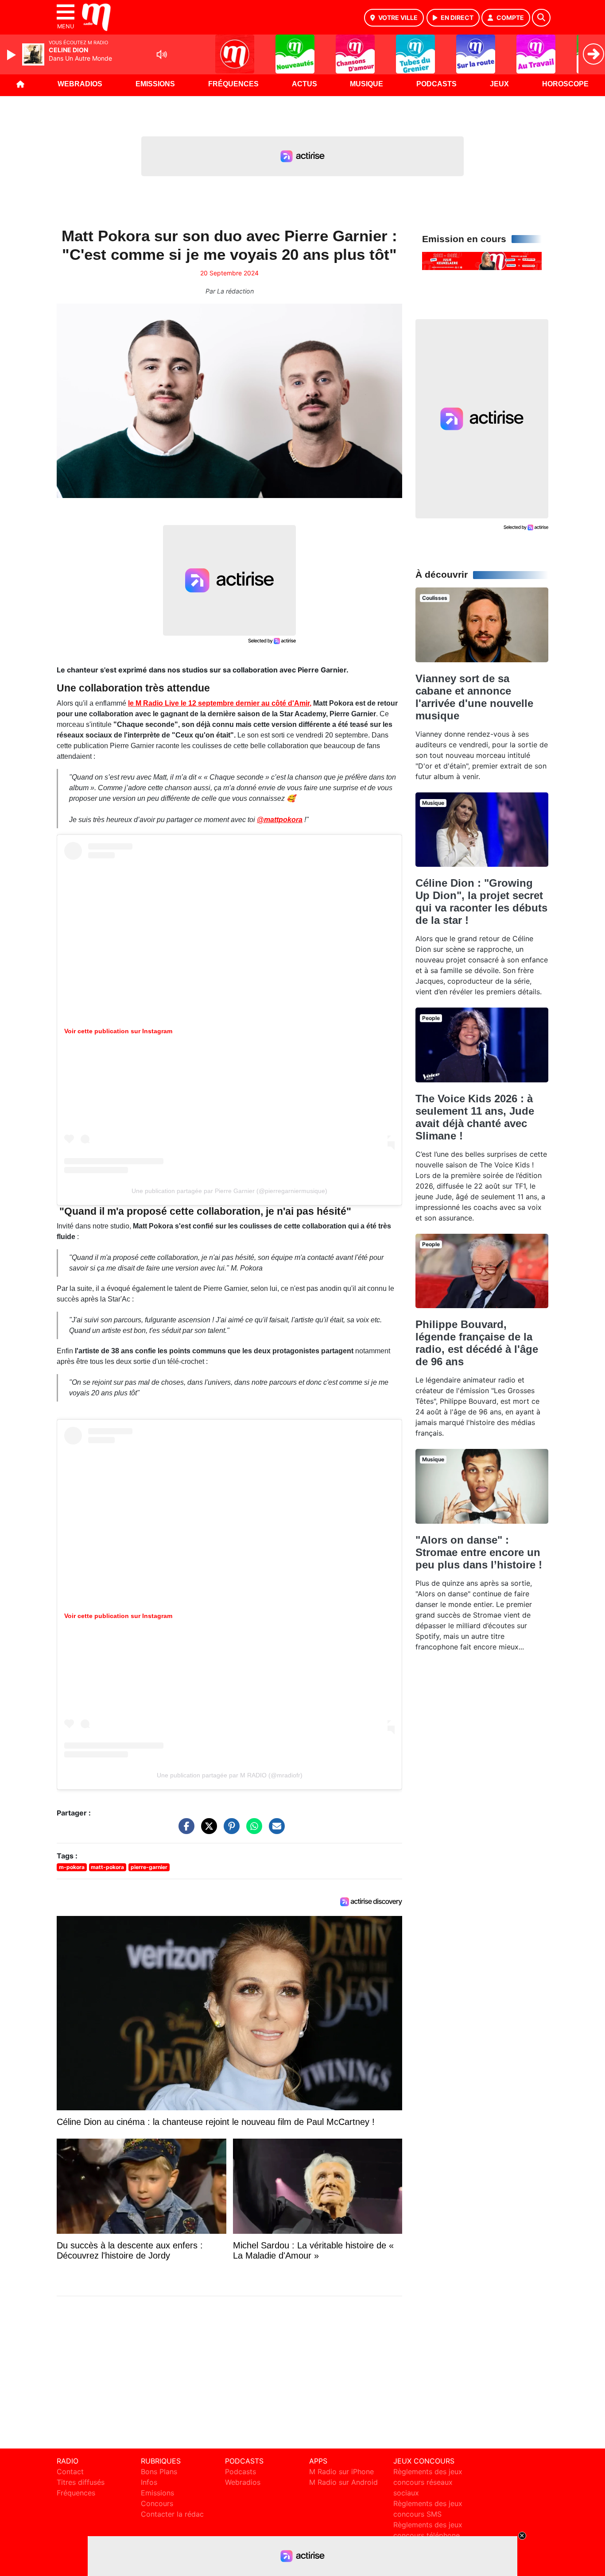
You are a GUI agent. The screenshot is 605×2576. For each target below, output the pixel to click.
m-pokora (72, 1867)
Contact (70, 2472)
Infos (149, 2482)
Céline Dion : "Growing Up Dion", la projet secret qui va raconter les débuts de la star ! (481, 902)
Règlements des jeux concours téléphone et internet (428, 2535)
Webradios (80, 84)
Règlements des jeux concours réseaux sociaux (428, 2482)
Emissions (155, 84)
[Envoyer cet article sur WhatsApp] (252, 1831)
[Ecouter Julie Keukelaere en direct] (482, 260)
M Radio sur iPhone (341, 2472)
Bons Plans (159, 2472)
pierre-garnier (149, 1867)
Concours (157, 2503)
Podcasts (436, 84)
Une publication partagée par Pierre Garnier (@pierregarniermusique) (229, 1191)
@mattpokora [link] (280, 820)
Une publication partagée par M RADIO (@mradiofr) (230, 1775)
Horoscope (565, 84)
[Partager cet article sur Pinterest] (229, 1831)
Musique (366, 84)
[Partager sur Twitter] (207, 1831)
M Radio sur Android (343, 2482)
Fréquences (233, 84)
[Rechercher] (541, 18)
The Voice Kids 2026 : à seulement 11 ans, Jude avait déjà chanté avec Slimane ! (475, 1117)
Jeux (499, 84)
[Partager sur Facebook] (184, 1831)
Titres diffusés (81, 2482)
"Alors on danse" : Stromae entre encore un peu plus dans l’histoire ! (479, 1552)
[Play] (12, 55)
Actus (304, 84)
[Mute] (162, 54)
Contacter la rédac (172, 2514)
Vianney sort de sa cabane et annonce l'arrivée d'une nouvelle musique (474, 697)
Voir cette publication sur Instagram (118, 1031)
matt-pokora (107, 1867)
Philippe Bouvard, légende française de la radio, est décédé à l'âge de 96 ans (477, 1343)
